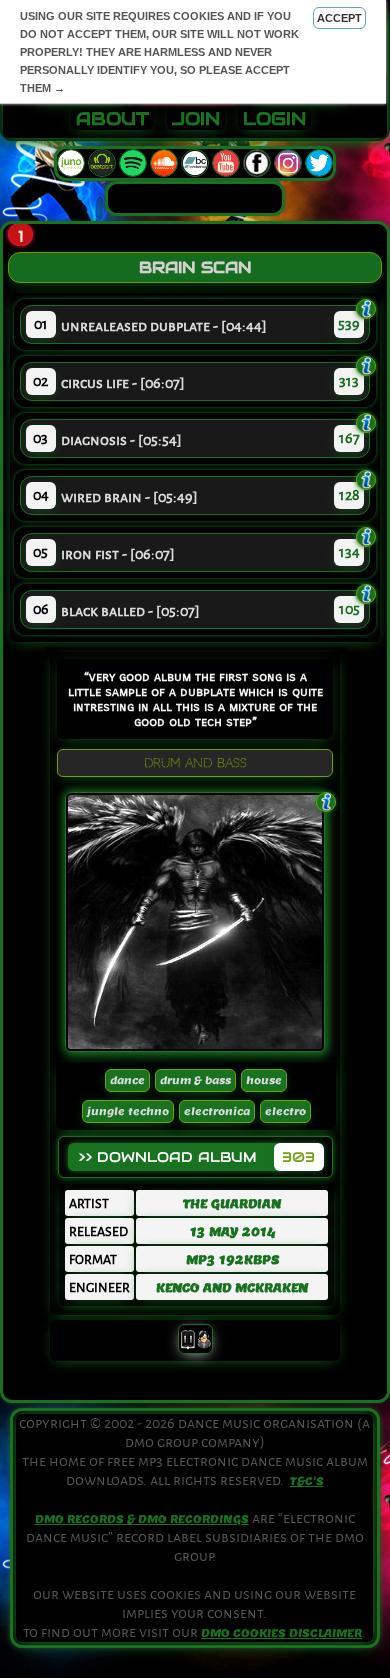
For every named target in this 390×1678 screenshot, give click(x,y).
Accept (339, 18)
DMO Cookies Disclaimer (281, 1633)
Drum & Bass (195, 1080)
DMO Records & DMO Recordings (142, 1519)
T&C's (307, 1481)
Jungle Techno (128, 1111)
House (264, 1080)
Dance (127, 1080)
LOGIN (274, 119)
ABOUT (112, 119)
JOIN (196, 119)
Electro (285, 1111)
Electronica (217, 1111)
